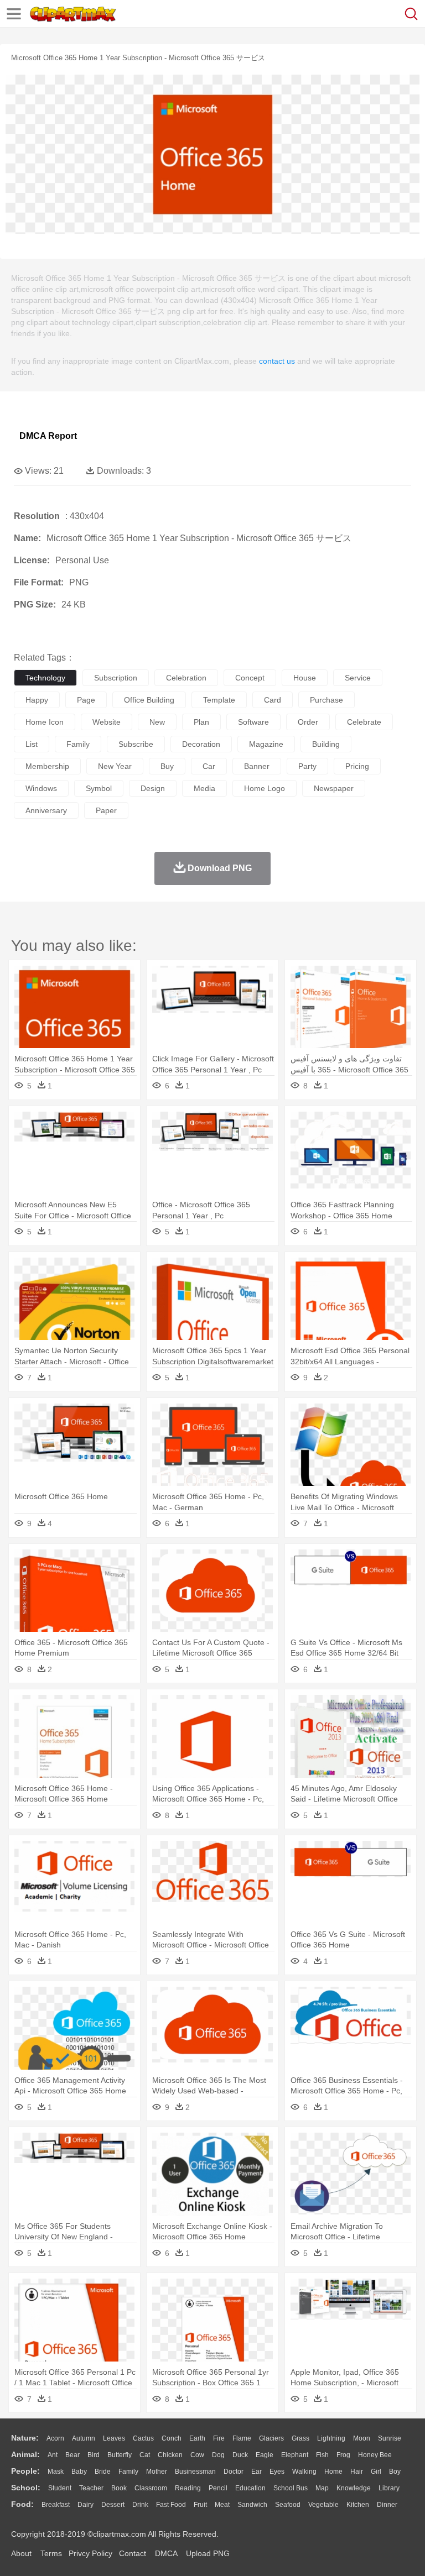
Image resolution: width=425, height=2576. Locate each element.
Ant (53, 2455)
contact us (277, 361)
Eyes (277, 2472)
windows (41, 788)
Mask (56, 2472)
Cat (145, 2455)
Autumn (84, 2438)
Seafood (288, 2505)
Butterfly (120, 2455)
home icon (45, 722)
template (219, 700)
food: (22, 2504)
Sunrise (390, 2438)
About (21, 2553)
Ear (256, 2472)
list (32, 744)
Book (119, 2488)
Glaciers (271, 2438)
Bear (72, 2455)
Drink (140, 2505)
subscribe (136, 744)
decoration (201, 744)
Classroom (151, 2488)
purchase (326, 700)
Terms (51, 2553)
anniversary (46, 810)
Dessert (113, 2505)
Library (389, 2488)
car (209, 766)
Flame (242, 2438)
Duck (240, 2455)
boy (395, 2472)
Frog (343, 2455)
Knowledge (354, 2488)
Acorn (55, 2438)
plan (201, 722)
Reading (188, 2488)
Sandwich (252, 2505)
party (307, 766)
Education (250, 2488)
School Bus (291, 2488)
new (157, 722)
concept (250, 678)
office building (149, 700)
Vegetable (323, 2505)
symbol (99, 788)
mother (157, 2472)
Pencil (218, 2488)
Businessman (195, 2472)
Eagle (265, 2455)
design (153, 788)
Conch (172, 2438)
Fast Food (171, 2505)
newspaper (334, 788)
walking (304, 2472)
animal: (25, 2454)
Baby (79, 2472)
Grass (300, 2438)
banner (257, 766)
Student (60, 2488)
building (326, 744)
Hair (357, 2472)
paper (106, 810)
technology (45, 678)
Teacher (91, 2488)
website (107, 722)
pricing (357, 766)
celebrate (364, 722)
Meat (222, 2505)
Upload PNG (208, 2553)
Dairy (85, 2505)
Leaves (114, 2438)
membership (47, 766)
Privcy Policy (90, 2553)
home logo (265, 788)
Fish (322, 2455)
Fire (219, 2438)
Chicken (170, 2455)
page (86, 700)
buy (167, 766)
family (78, 744)
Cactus (143, 2438)
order (308, 722)
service (358, 678)
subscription (116, 678)
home (333, 2472)
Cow (197, 2455)
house (305, 678)
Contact (133, 2553)
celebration (186, 678)
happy (37, 700)
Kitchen (358, 2505)
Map (322, 2488)
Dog (218, 2455)
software (253, 722)
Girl (376, 2472)
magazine (266, 744)
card (273, 700)
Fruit (200, 2505)
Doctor (234, 2472)
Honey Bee (375, 2455)
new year (115, 766)
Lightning (331, 2438)
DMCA (166, 2553)
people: (25, 2471)
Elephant (295, 2455)
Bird (94, 2455)
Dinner (387, 2505)
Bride (103, 2472)
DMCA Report (48, 436)
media (204, 788)
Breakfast (56, 2505)
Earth (197, 2438)
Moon (362, 2438)
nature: (25, 2438)
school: (26, 2488)
